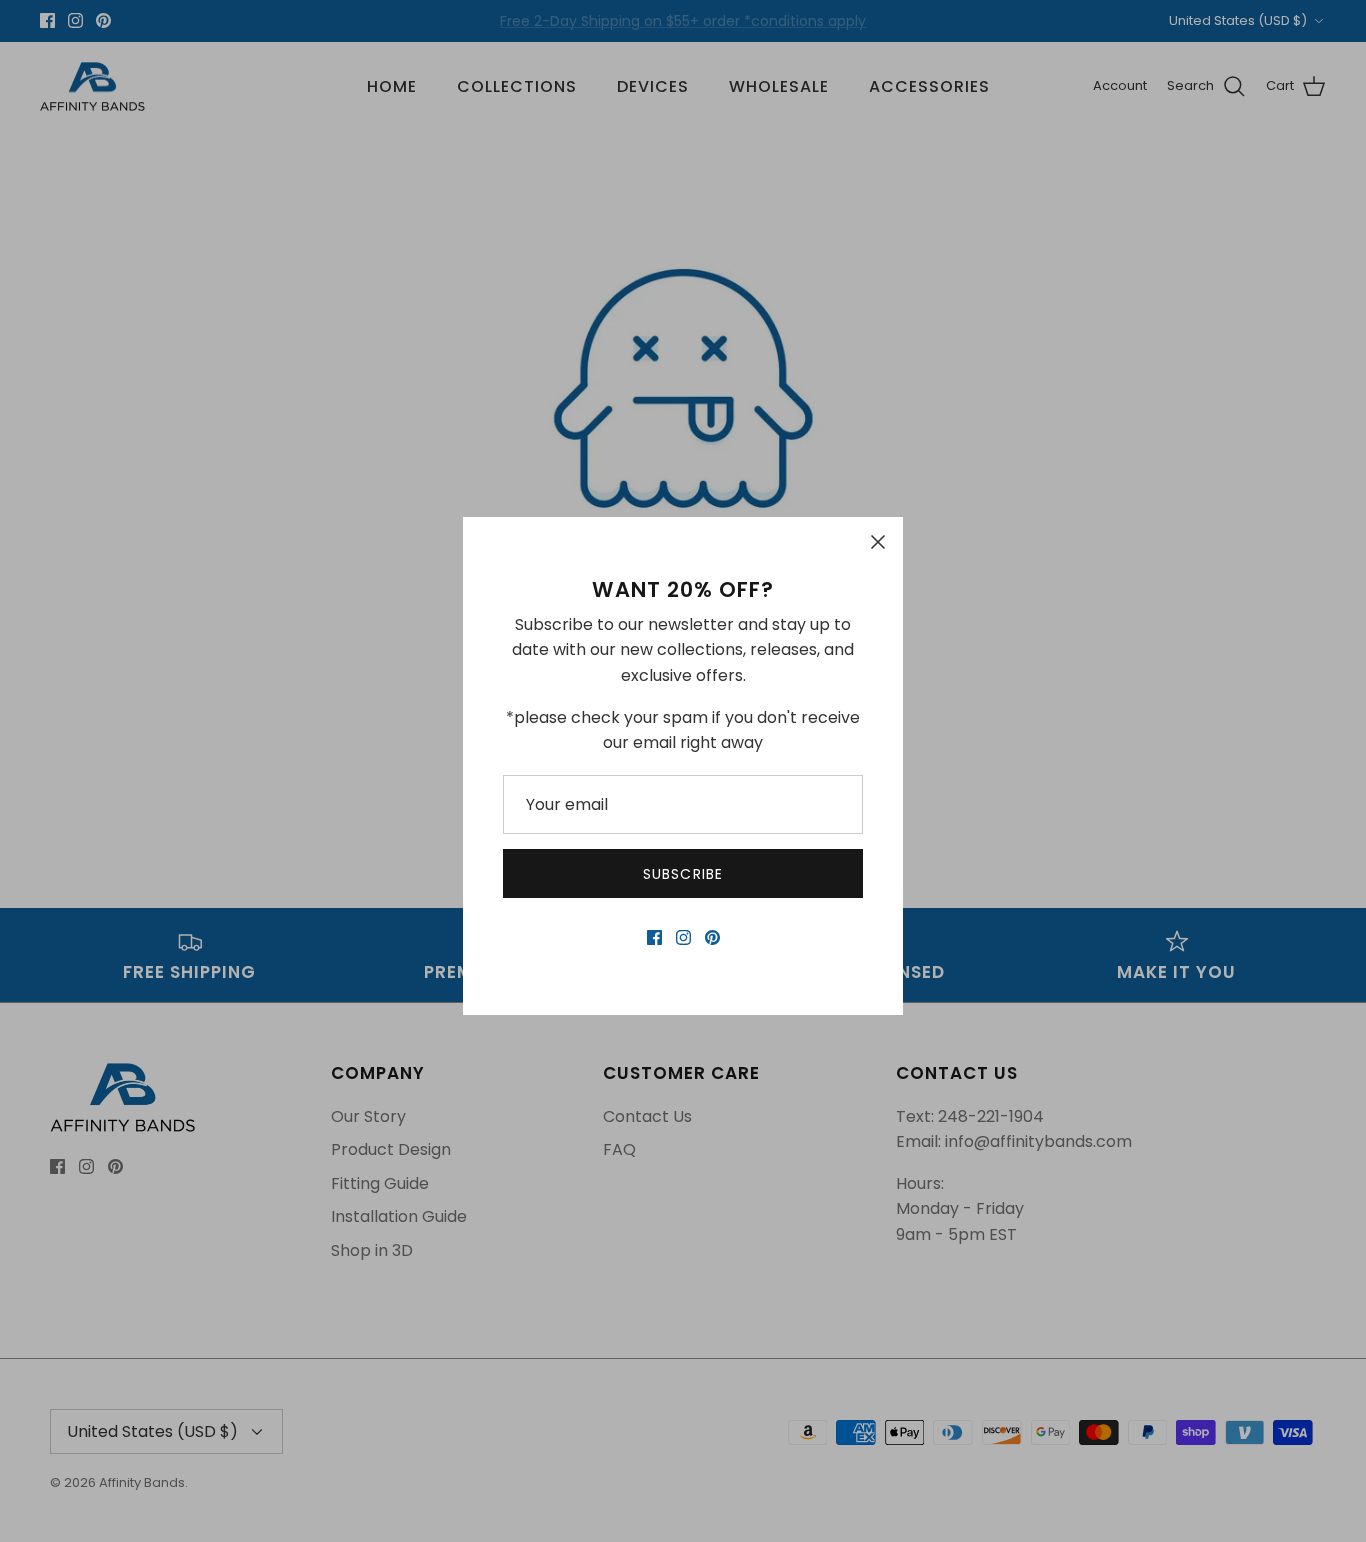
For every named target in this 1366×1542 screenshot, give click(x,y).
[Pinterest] (712, 937)
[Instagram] (683, 937)
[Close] (878, 542)
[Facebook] (654, 937)
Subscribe (683, 874)
